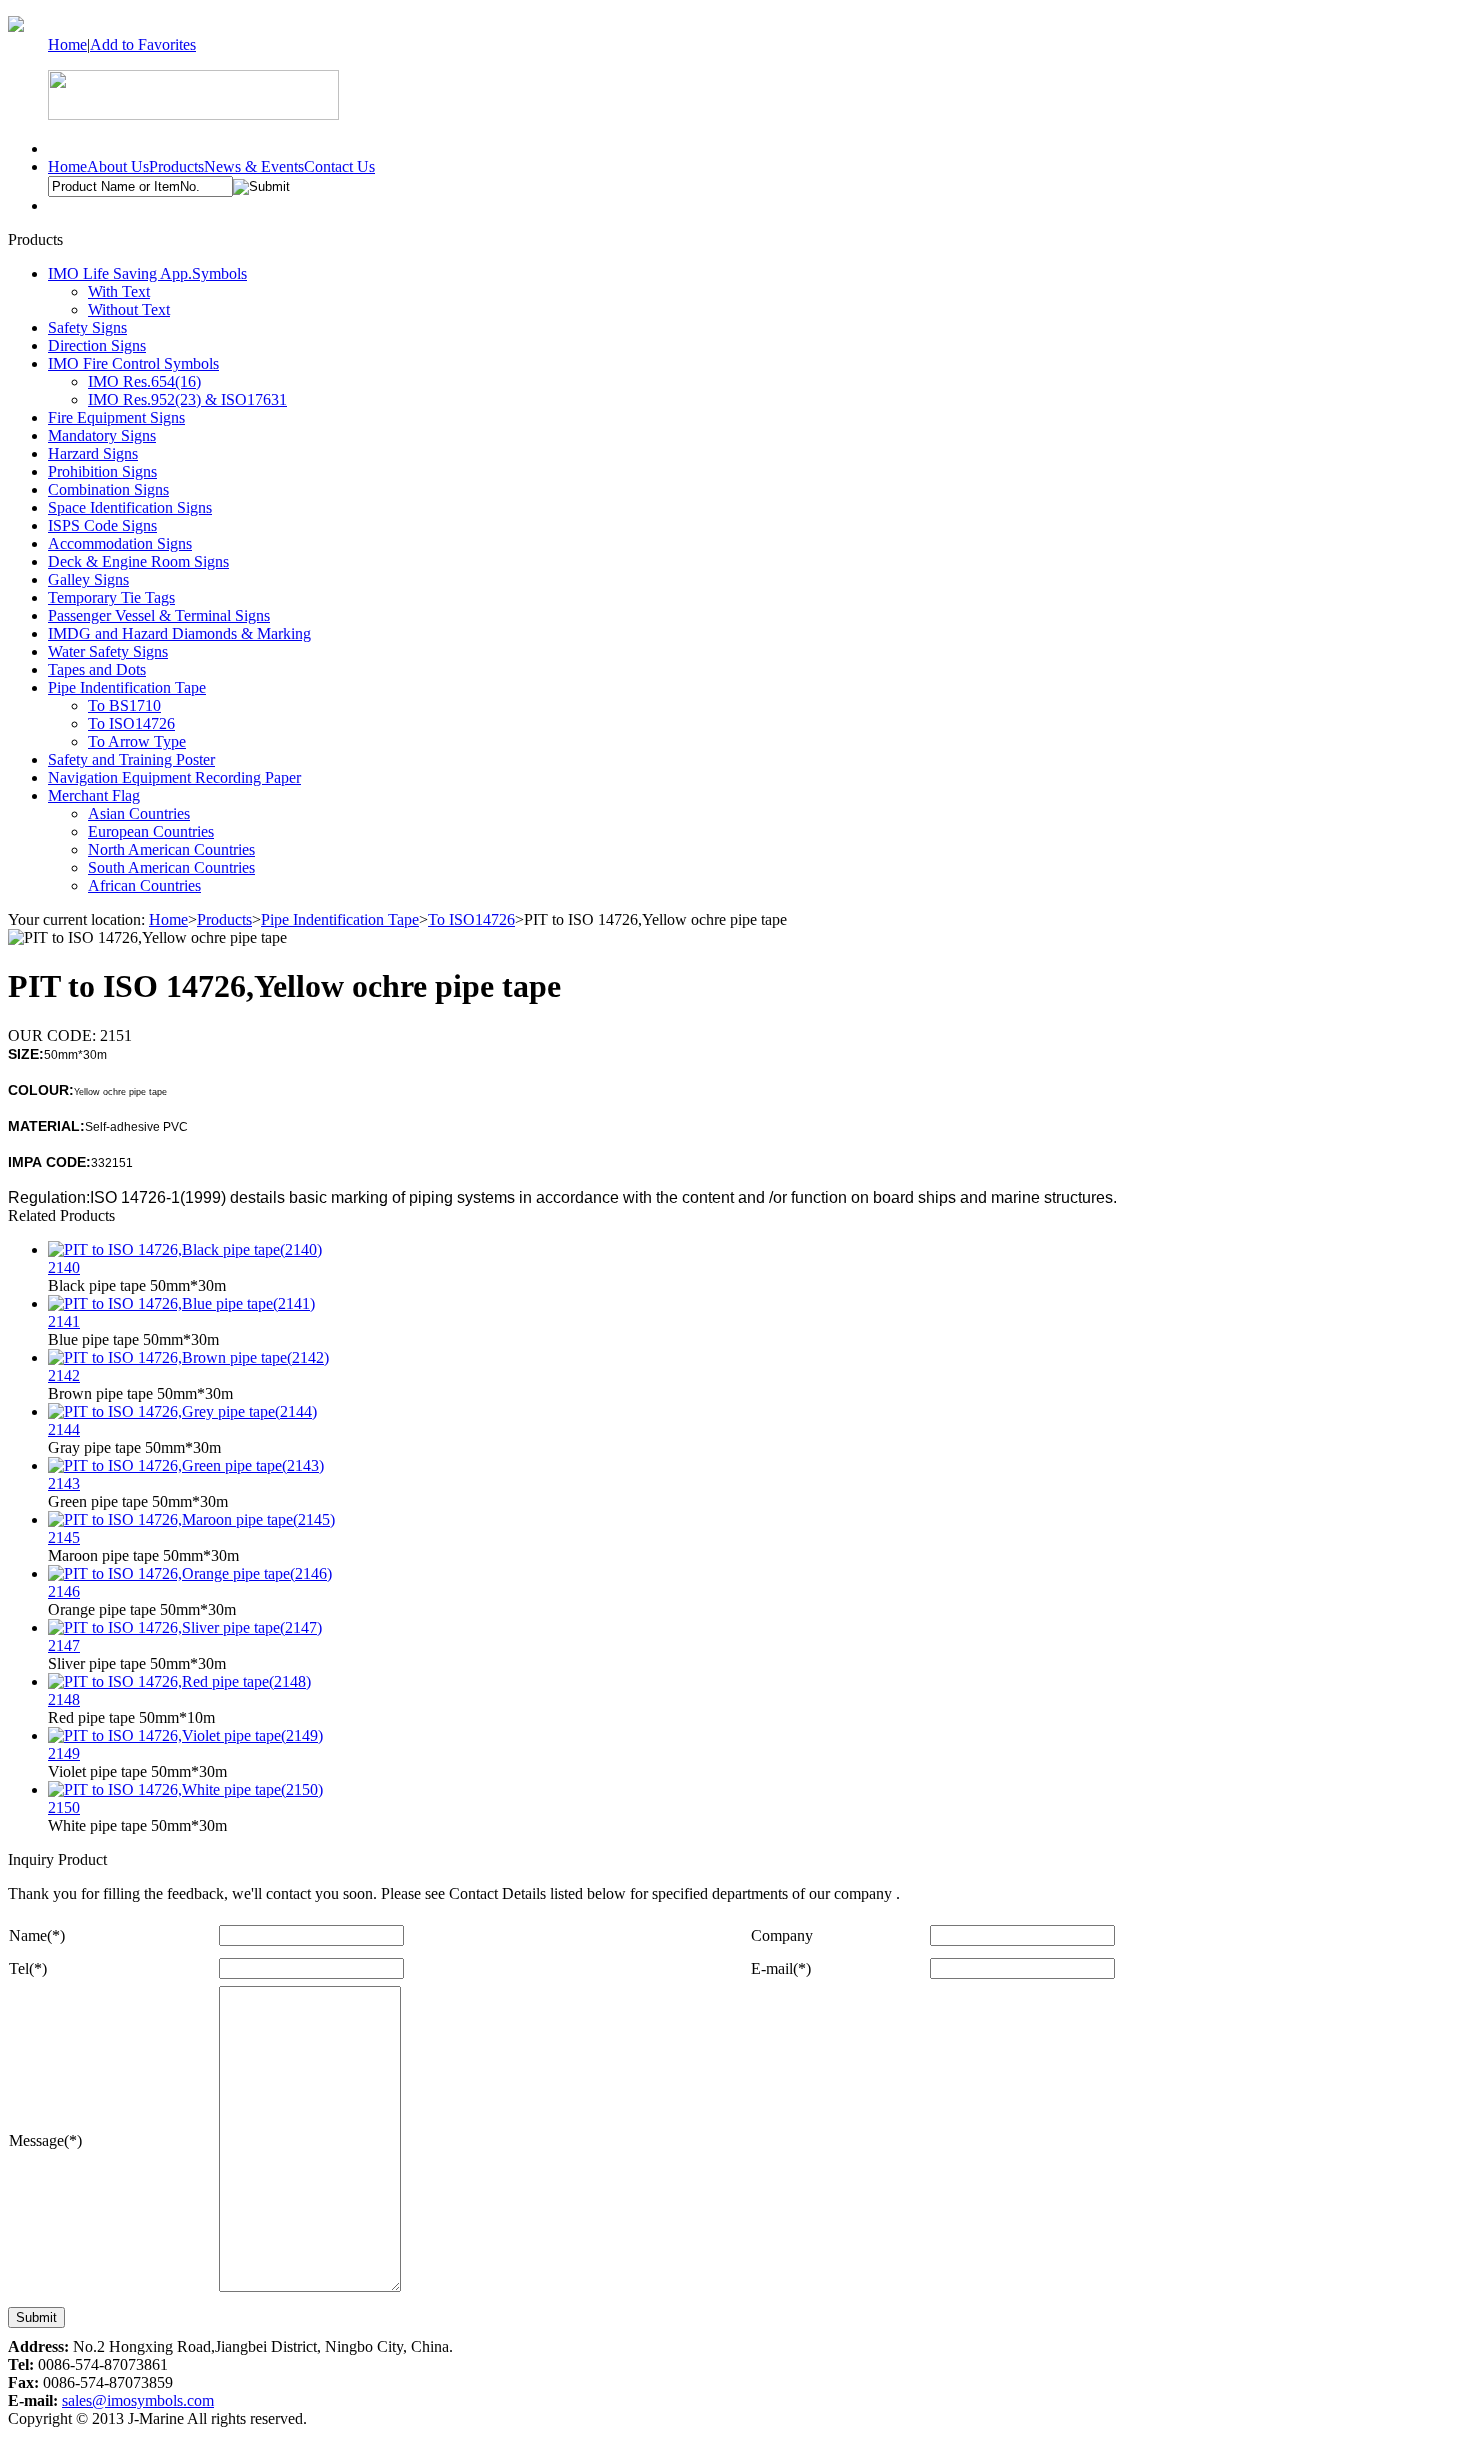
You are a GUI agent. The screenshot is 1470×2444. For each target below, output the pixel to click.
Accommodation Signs (120, 543)
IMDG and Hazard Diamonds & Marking (179, 633)
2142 (64, 1375)
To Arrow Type (137, 741)
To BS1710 (124, 705)
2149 (64, 1753)
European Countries (151, 831)
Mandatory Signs (102, 435)
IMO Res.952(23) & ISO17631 (187, 399)
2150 (64, 1807)
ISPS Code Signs (102, 525)
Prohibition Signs (102, 471)
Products (176, 166)
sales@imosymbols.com (138, 2400)
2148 (64, 1699)
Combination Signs (108, 489)
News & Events (254, 166)
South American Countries (171, 867)
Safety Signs (87, 327)
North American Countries (171, 849)
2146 (64, 1591)
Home (67, 44)
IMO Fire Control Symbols (133, 363)
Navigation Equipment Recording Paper (174, 777)
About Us (118, 166)
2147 (64, 1645)
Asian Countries (139, 813)
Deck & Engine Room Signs (138, 561)
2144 (64, 1429)
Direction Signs (97, 345)
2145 (64, 1537)
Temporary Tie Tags (111, 597)
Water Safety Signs (108, 651)
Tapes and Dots (97, 669)
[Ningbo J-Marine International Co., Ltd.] (16, 26)
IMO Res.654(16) (144, 381)
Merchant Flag (94, 795)
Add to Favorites (143, 44)
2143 (64, 1483)
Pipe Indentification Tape (127, 687)
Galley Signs (88, 579)
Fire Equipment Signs (116, 417)
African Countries (144, 885)
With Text (119, 291)
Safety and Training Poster (131, 759)
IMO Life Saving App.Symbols (147, 273)
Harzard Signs (93, 453)
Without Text (129, 309)
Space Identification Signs (130, 507)
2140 (64, 1267)
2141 (64, 1321)
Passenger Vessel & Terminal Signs (159, 615)
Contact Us (339, 166)
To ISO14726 (131, 723)
